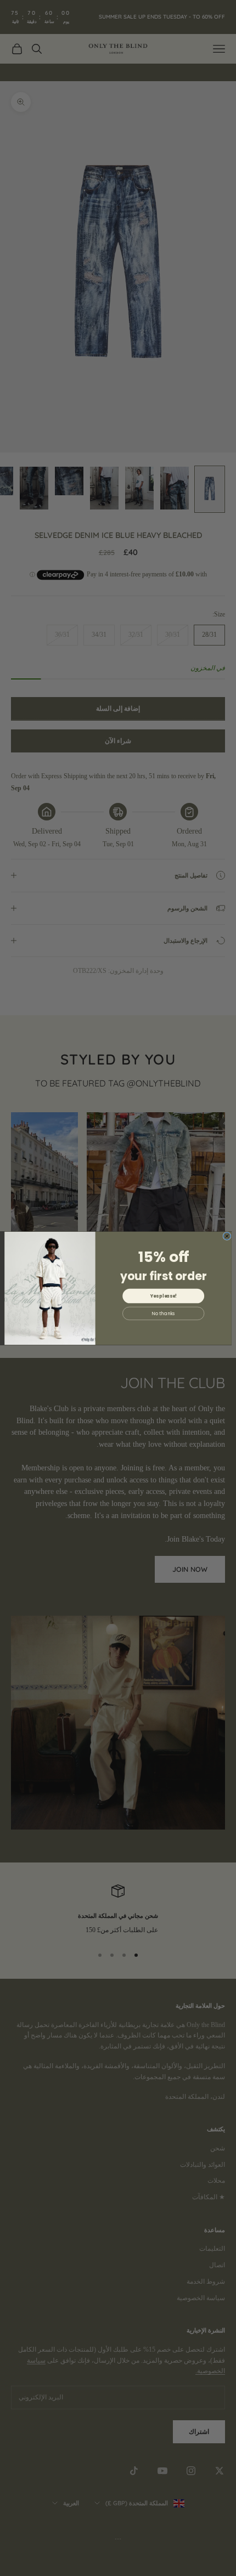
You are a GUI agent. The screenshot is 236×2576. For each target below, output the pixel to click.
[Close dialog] (227, 1236)
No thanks (163, 1313)
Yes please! (164, 1296)
